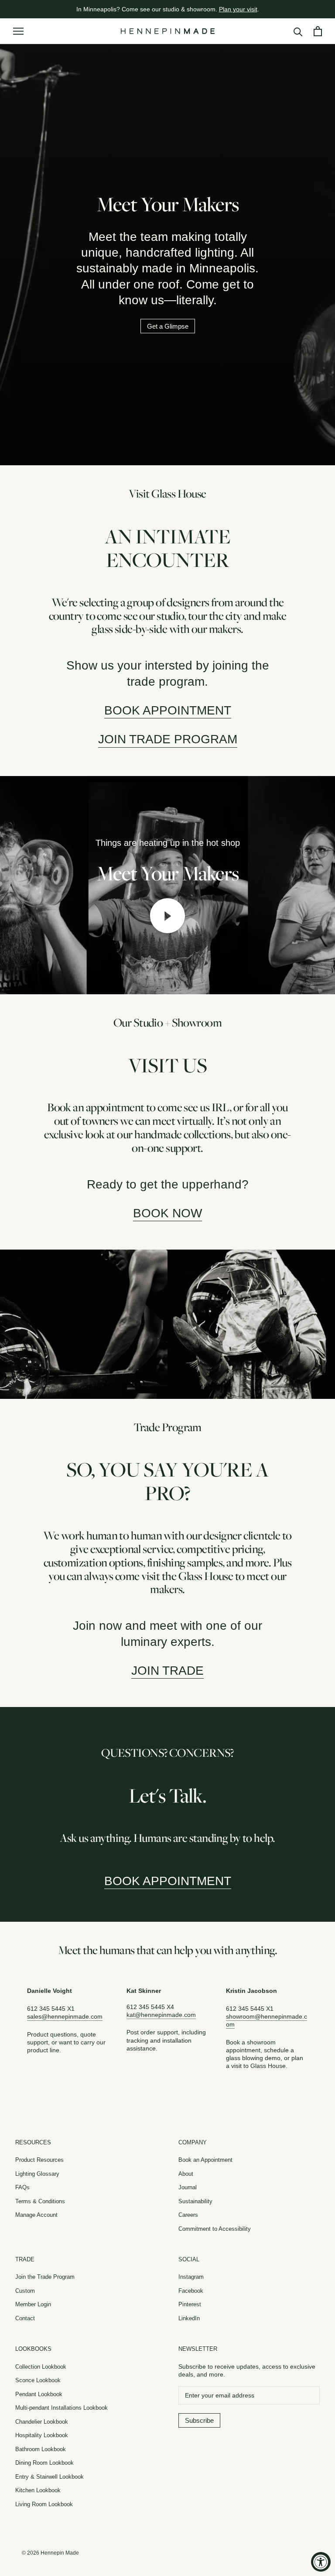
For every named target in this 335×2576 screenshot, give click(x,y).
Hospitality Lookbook (42, 2435)
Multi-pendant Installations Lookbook (62, 2408)
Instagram (191, 2277)
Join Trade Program (168, 739)
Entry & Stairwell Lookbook (50, 2477)
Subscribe (199, 2420)
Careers (188, 2215)
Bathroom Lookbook (41, 2449)
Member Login (33, 2304)
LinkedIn (189, 2318)
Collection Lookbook (41, 2367)
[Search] (298, 31)
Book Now (167, 1213)
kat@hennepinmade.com (161, 2015)
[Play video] (167, 916)
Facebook (191, 2291)
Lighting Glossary (37, 2174)
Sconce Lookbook (38, 2380)
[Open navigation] (18, 31)
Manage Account (36, 2215)
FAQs (22, 2187)
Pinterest (190, 2304)
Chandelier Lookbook (42, 2422)
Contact (25, 2318)
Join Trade (167, 1671)
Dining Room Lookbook (44, 2463)
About (186, 2174)
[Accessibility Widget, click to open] (321, 2562)
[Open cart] (318, 31)
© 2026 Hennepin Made (50, 2553)
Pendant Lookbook (39, 2394)
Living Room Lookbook (44, 2504)
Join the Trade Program (45, 2277)
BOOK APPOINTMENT (168, 1881)
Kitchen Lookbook (38, 2490)
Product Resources (39, 2160)
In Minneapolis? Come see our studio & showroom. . (168, 9)
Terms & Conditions (40, 2201)
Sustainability (195, 2201)
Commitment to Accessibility (215, 2229)
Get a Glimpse (168, 326)
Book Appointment (168, 710)
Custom (25, 2291)
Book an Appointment (205, 2160)
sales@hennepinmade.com (65, 2016)
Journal (188, 2187)
